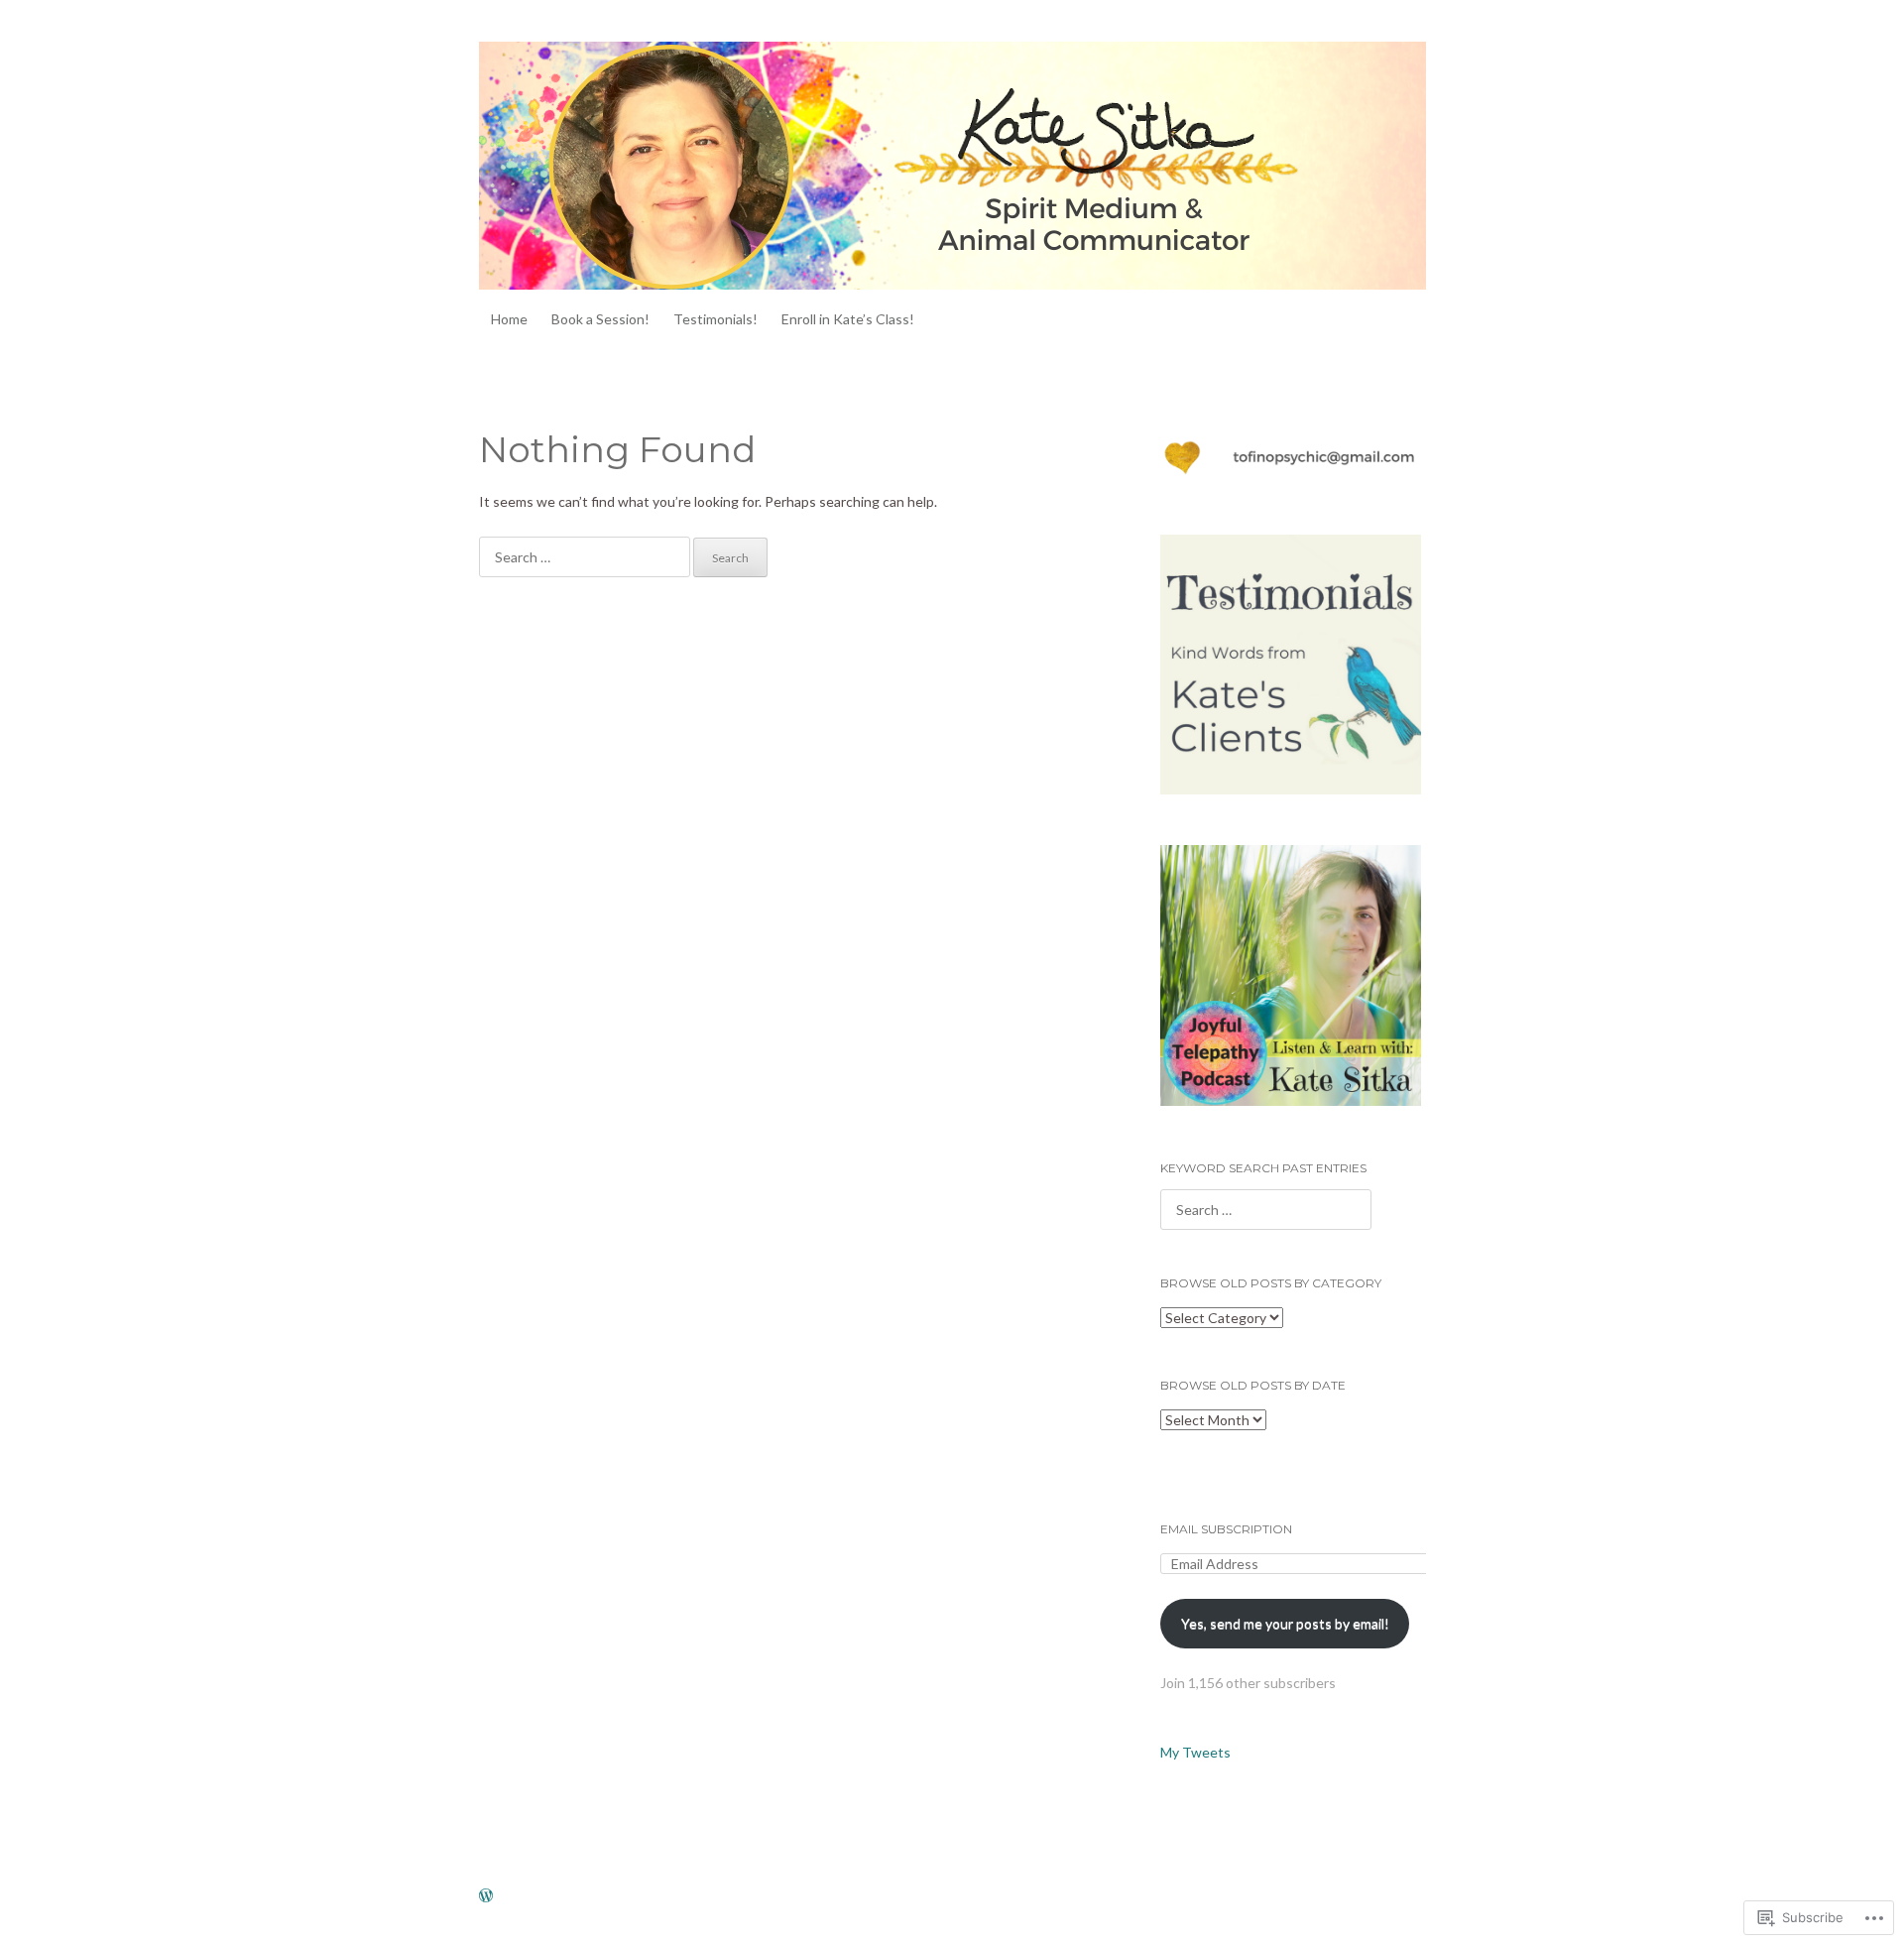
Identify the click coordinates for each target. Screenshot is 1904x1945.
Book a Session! (600, 319)
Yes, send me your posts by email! (1285, 1623)
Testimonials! (715, 319)
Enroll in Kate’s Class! (848, 319)
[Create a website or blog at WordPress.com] (486, 1897)
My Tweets (1195, 1752)
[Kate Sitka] (952, 166)
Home (509, 319)
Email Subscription (1226, 1529)
